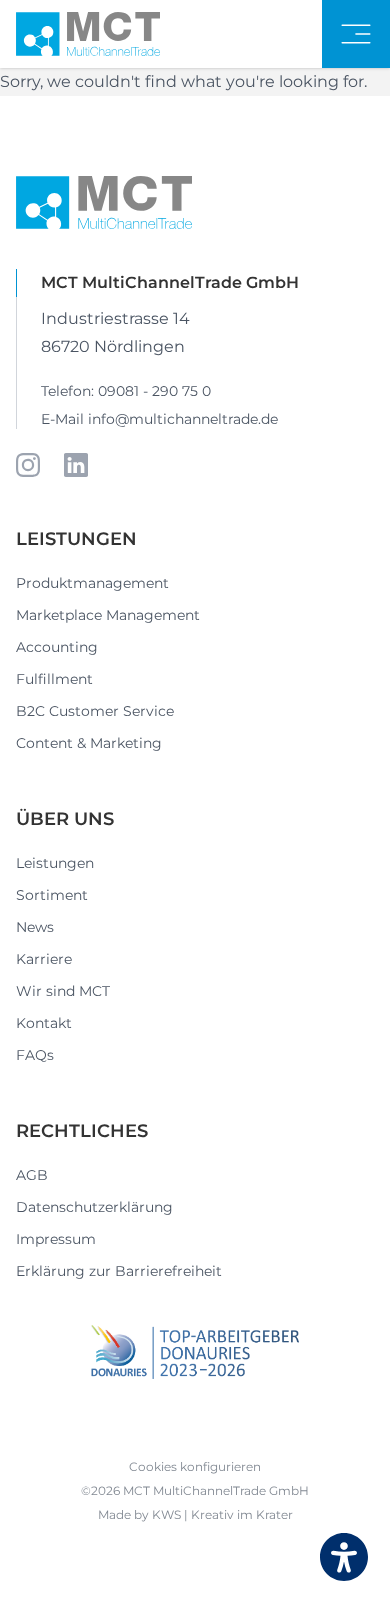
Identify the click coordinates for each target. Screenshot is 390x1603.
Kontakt (44, 1023)
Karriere (44, 959)
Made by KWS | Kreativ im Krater (195, 1514)
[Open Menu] (356, 34)
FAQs (35, 1055)
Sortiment (52, 895)
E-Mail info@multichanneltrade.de (159, 419)
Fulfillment (54, 679)
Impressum (56, 1239)
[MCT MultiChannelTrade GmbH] (88, 34)
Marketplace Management (108, 615)
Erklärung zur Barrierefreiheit (119, 1271)
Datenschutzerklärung (94, 1207)
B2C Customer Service (95, 711)
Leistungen (55, 863)
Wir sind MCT (63, 991)
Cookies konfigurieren (195, 1466)
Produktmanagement (92, 583)
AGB (32, 1175)
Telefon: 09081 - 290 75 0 (126, 391)
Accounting (57, 647)
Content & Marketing (89, 743)
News (35, 927)
